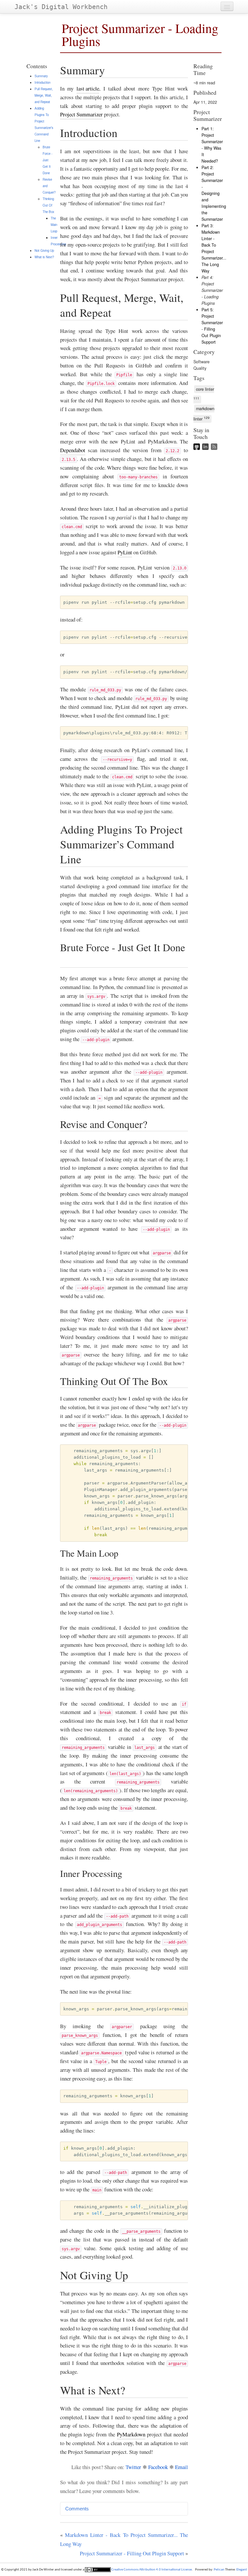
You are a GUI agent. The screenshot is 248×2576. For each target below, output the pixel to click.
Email (181, 2467)
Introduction (42, 82)
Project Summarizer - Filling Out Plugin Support (132, 2553)
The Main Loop (54, 225)
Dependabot (73, 450)
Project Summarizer (81, 114)
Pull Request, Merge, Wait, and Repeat (44, 95)
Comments (77, 2509)
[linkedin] (207, 448)
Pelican (219, 2570)
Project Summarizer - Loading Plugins (140, 34)
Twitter (133, 2467)
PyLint (125, 552)
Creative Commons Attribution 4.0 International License (151, 2570)
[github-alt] (198, 448)
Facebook (158, 2467)
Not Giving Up (44, 250)
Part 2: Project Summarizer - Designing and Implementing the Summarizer (214, 193)
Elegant (242, 2570)
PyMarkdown (131, 2434)
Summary (41, 76)
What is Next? (44, 257)
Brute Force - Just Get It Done (47, 160)
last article (88, 88)
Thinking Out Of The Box (48, 205)
